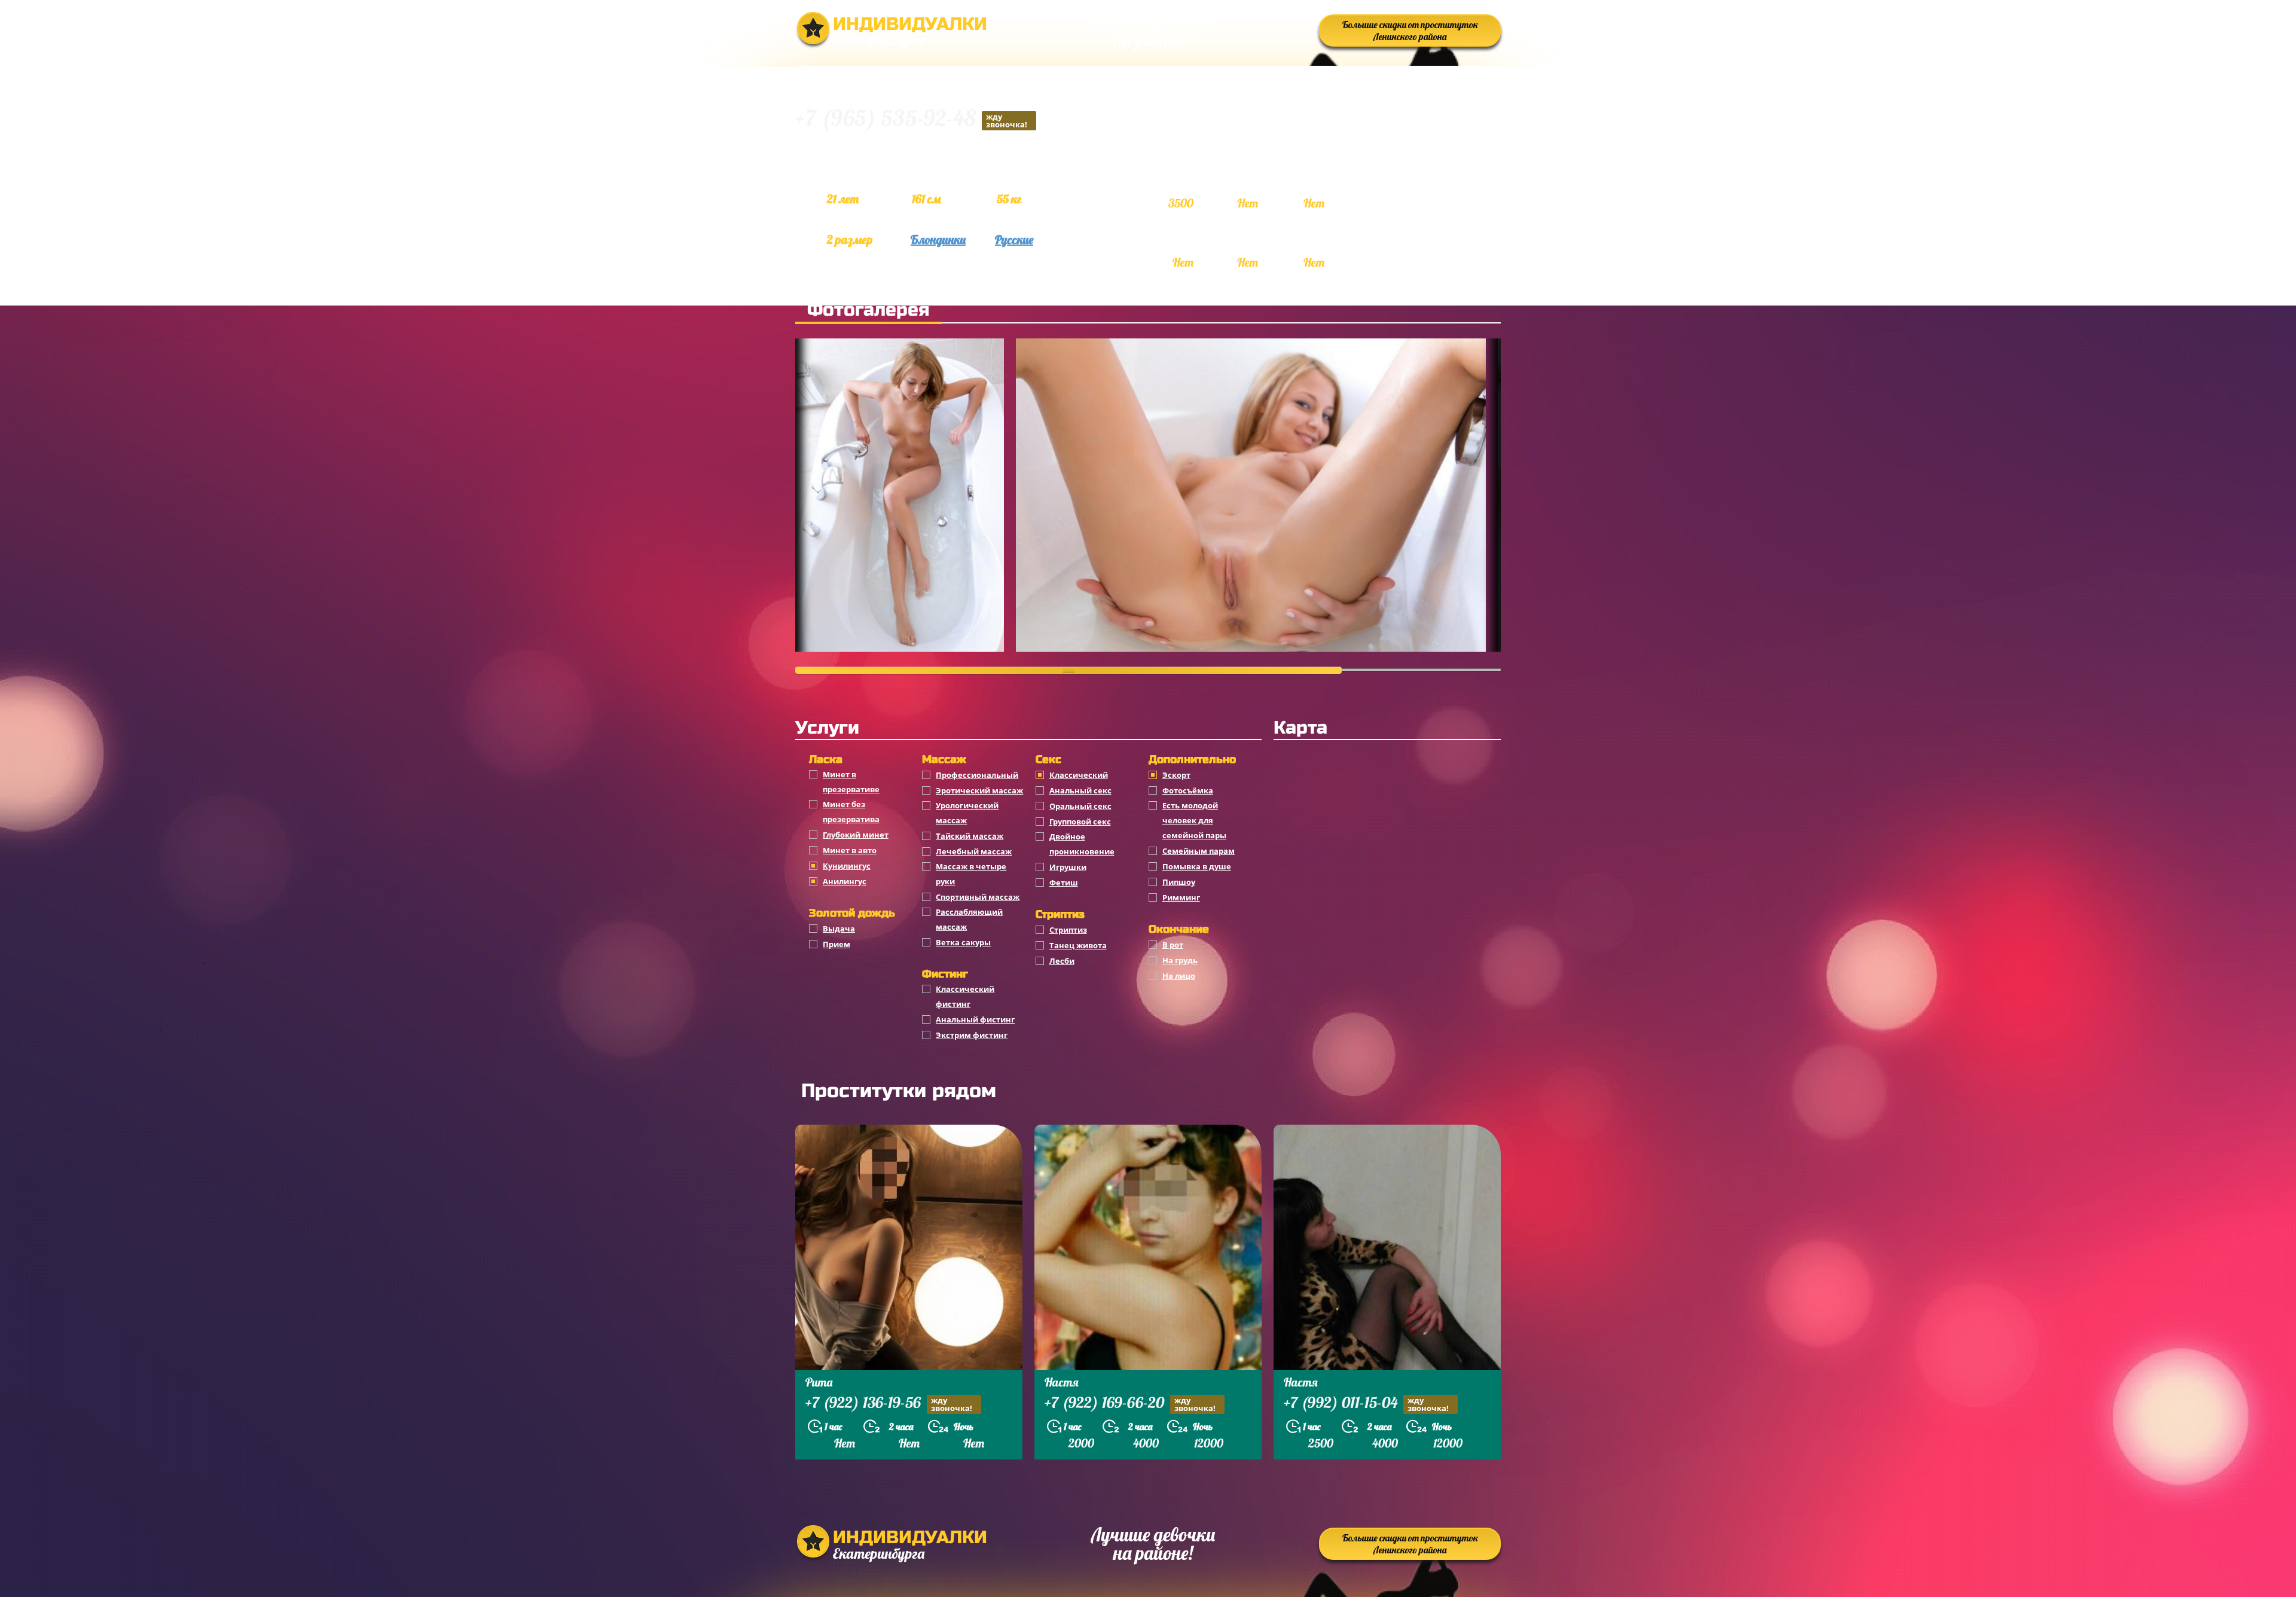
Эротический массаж (979, 790)
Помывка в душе (1197, 866)
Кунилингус (847, 866)
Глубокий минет (856, 835)
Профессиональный (977, 775)
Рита (819, 1382)
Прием (836, 944)
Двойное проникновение (1082, 844)
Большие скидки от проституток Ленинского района (1410, 30)
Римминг (1181, 897)
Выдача (839, 929)
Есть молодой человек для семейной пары (1194, 820)
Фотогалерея (868, 310)
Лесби (1062, 961)
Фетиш (1064, 883)
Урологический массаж (967, 813)
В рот (1173, 945)
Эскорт (1176, 775)
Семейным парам (1199, 851)
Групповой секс (1080, 822)
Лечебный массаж (974, 851)
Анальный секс (1080, 790)
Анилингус (845, 881)
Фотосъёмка (1188, 790)
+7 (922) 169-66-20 (1130, 1404)
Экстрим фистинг (972, 1035)
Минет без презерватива (851, 812)
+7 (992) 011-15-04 (1366, 1404)
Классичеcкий (1079, 775)
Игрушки (1068, 867)
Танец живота (1078, 945)
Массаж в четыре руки (971, 874)
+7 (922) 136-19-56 (889, 1404)
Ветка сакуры (963, 942)
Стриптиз (1068, 930)
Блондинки (938, 239)
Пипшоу (1179, 882)
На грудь (1180, 960)
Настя (1062, 1382)
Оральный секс (1080, 806)
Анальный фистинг (975, 1019)
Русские (1014, 239)
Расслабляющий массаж (969, 919)
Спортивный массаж (978, 897)
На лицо (1179, 976)
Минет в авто (850, 850)
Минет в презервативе (851, 782)
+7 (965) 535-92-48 (911, 120)
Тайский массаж (970, 836)
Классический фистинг (965, 996)
